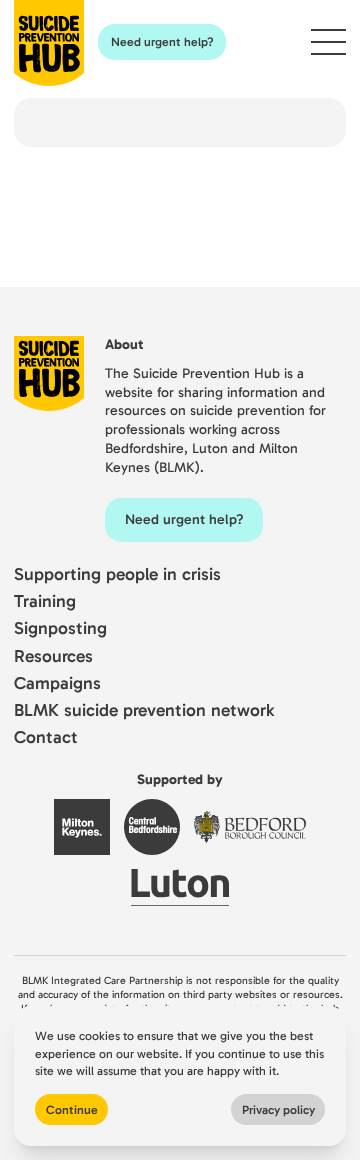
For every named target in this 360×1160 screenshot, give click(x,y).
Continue (72, 1109)
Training (45, 601)
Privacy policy (278, 1109)
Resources (53, 656)
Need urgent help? (162, 41)
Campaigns (57, 683)
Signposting (60, 628)
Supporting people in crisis (117, 574)
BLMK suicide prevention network (144, 710)
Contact (46, 737)
